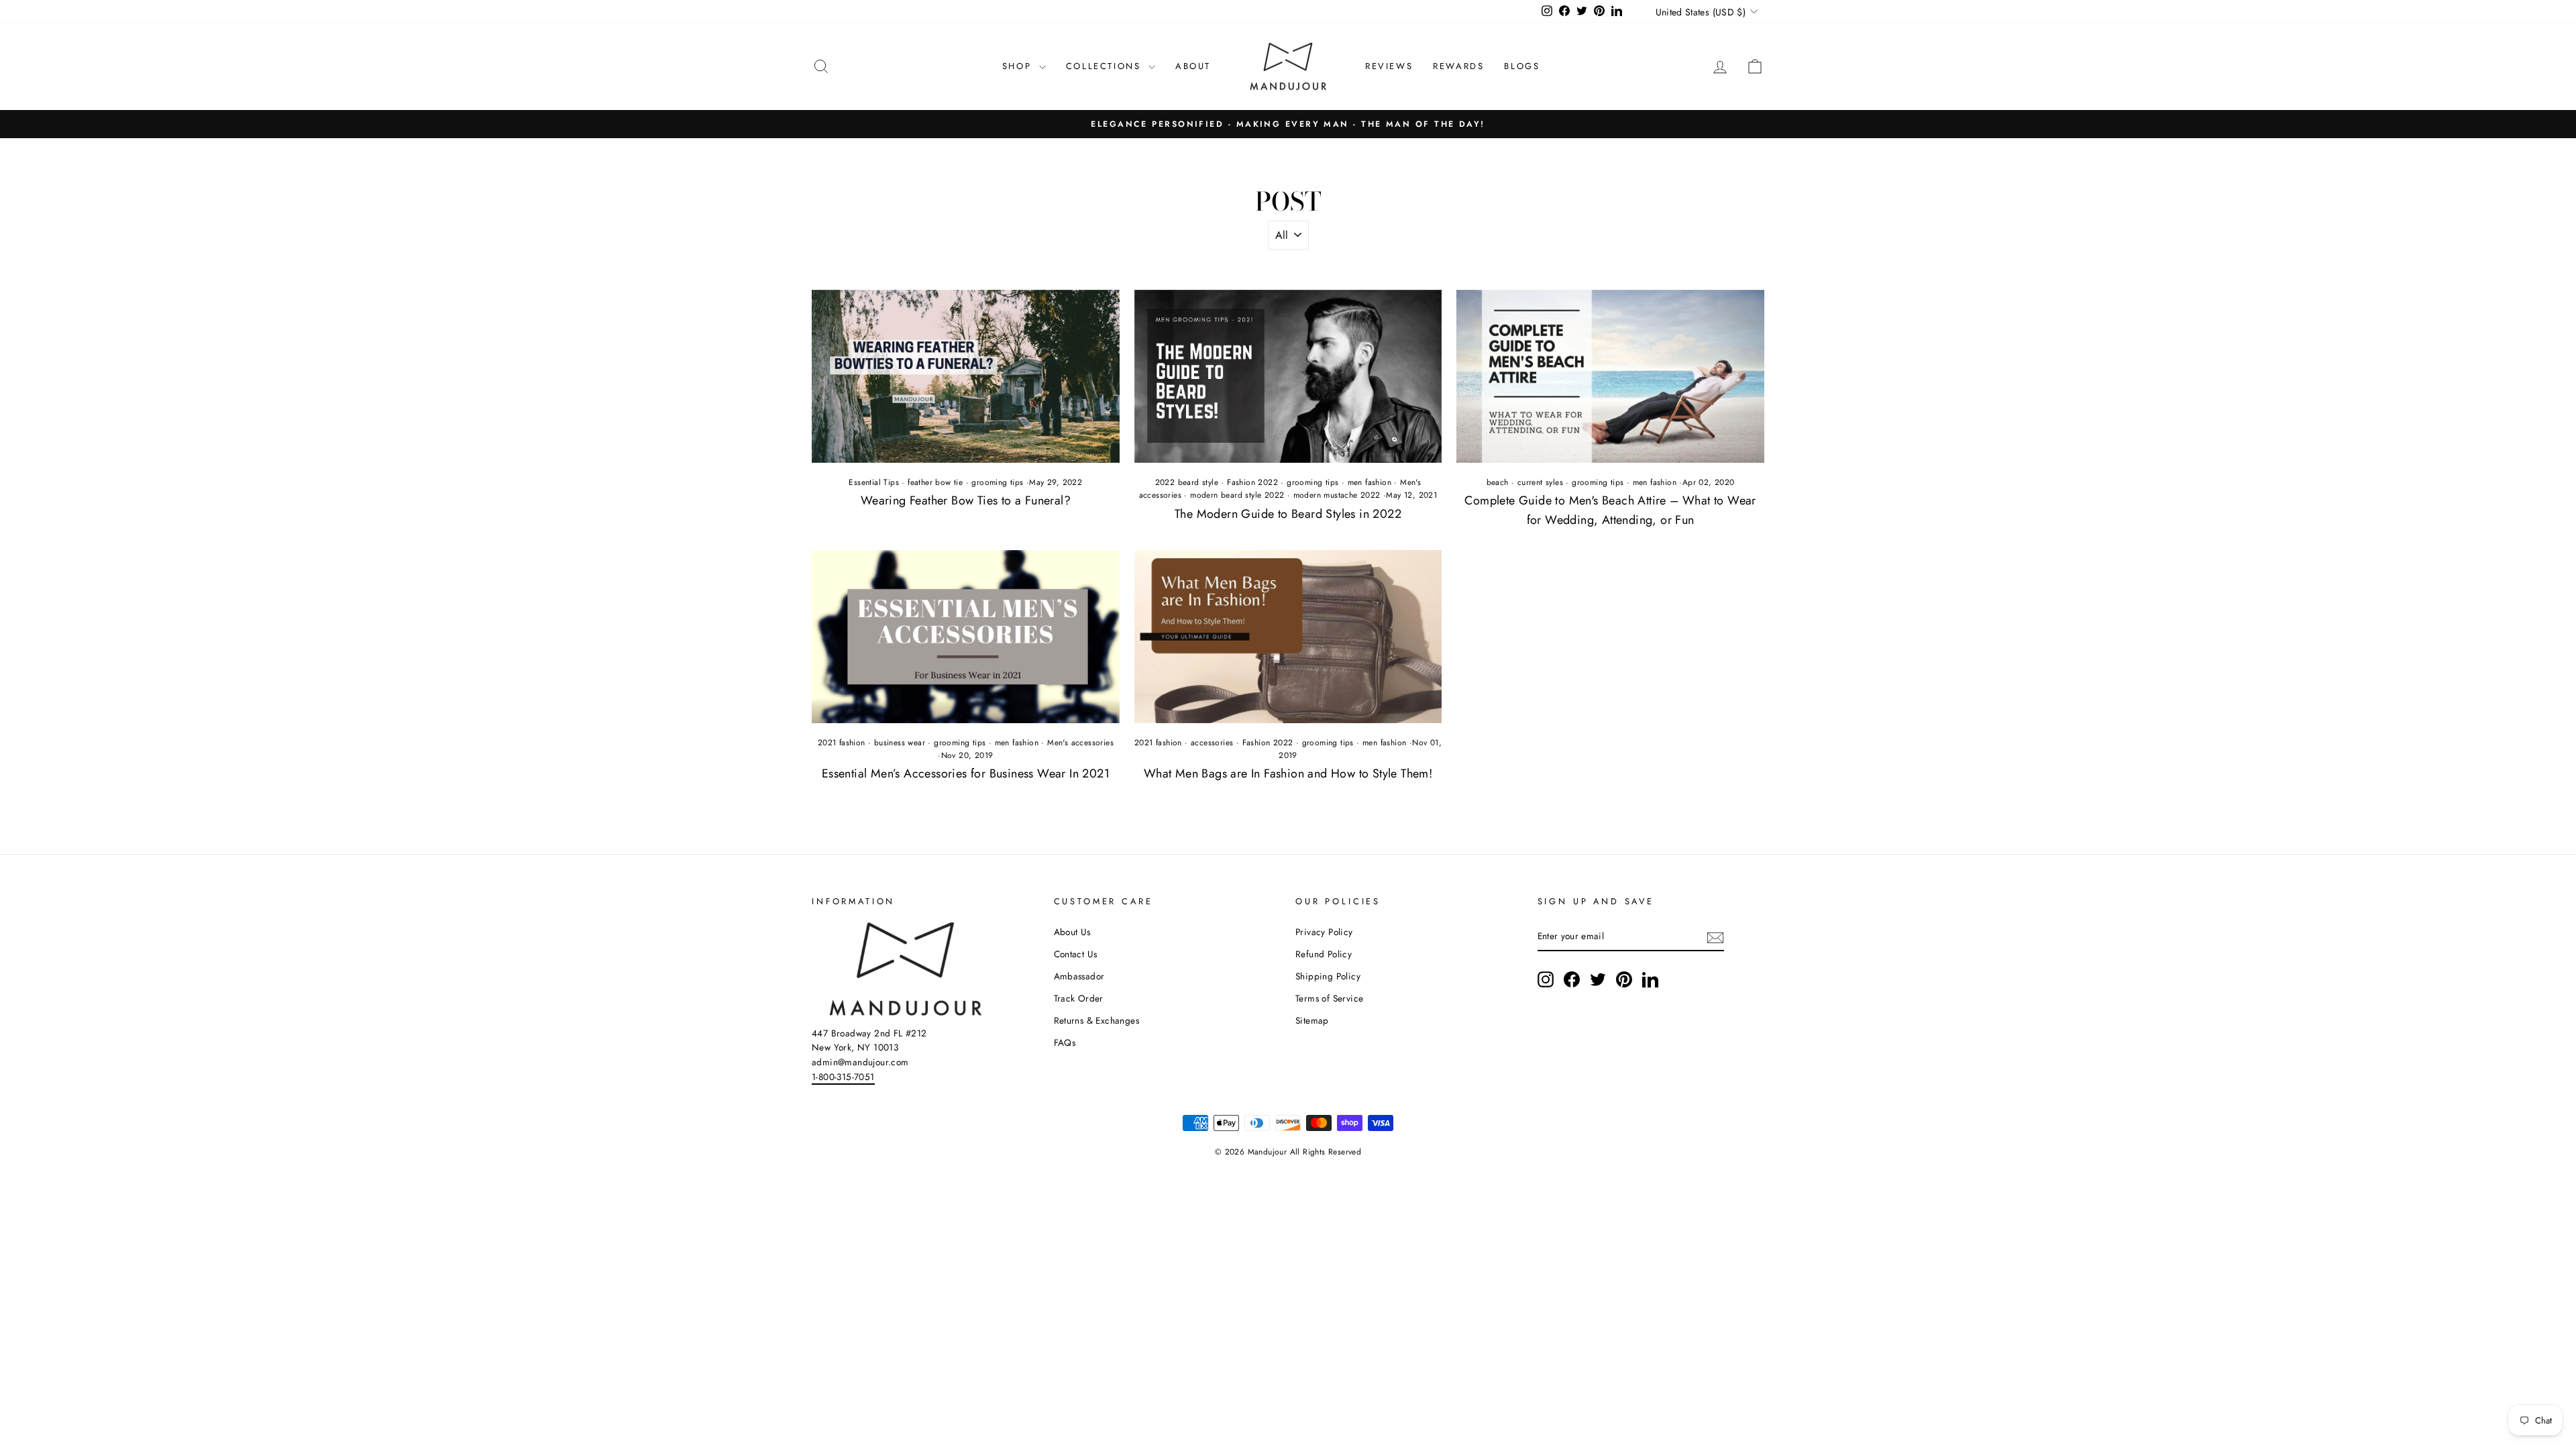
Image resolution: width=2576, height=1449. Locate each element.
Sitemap (1312, 1020)
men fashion (1370, 482)
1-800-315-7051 (843, 1077)
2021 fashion (842, 743)
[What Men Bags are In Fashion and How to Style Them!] (1288, 637)
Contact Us (1076, 954)
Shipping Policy (1328, 976)
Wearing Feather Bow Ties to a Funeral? (966, 500)
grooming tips (997, 482)
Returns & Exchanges (1097, 1020)
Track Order (1079, 998)
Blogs (1522, 66)
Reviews (1389, 66)
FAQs (1065, 1042)
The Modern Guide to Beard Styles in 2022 (1288, 514)
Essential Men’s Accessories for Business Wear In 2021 (966, 773)
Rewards (1458, 66)
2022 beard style (1187, 482)
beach (1498, 482)
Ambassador (1079, 976)
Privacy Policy (1324, 932)
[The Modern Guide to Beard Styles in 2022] (1288, 376)
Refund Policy (1324, 954)
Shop (1019, 66)
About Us (1072, 932)
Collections (1106, 66)
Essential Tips (874, 482)
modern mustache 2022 (1337, 495)
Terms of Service (1329, 998)
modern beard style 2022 (1237, 495)
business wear (900, 743)
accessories (1212, 743)
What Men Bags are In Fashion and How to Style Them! (1288, 773)
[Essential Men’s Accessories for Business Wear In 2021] (966, 637)
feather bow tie (935, 482)
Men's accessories (1080, 743)
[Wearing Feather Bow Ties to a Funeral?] (966, 376)
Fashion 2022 (1252, 482)
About (1193, 66)
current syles (1540, 482)
